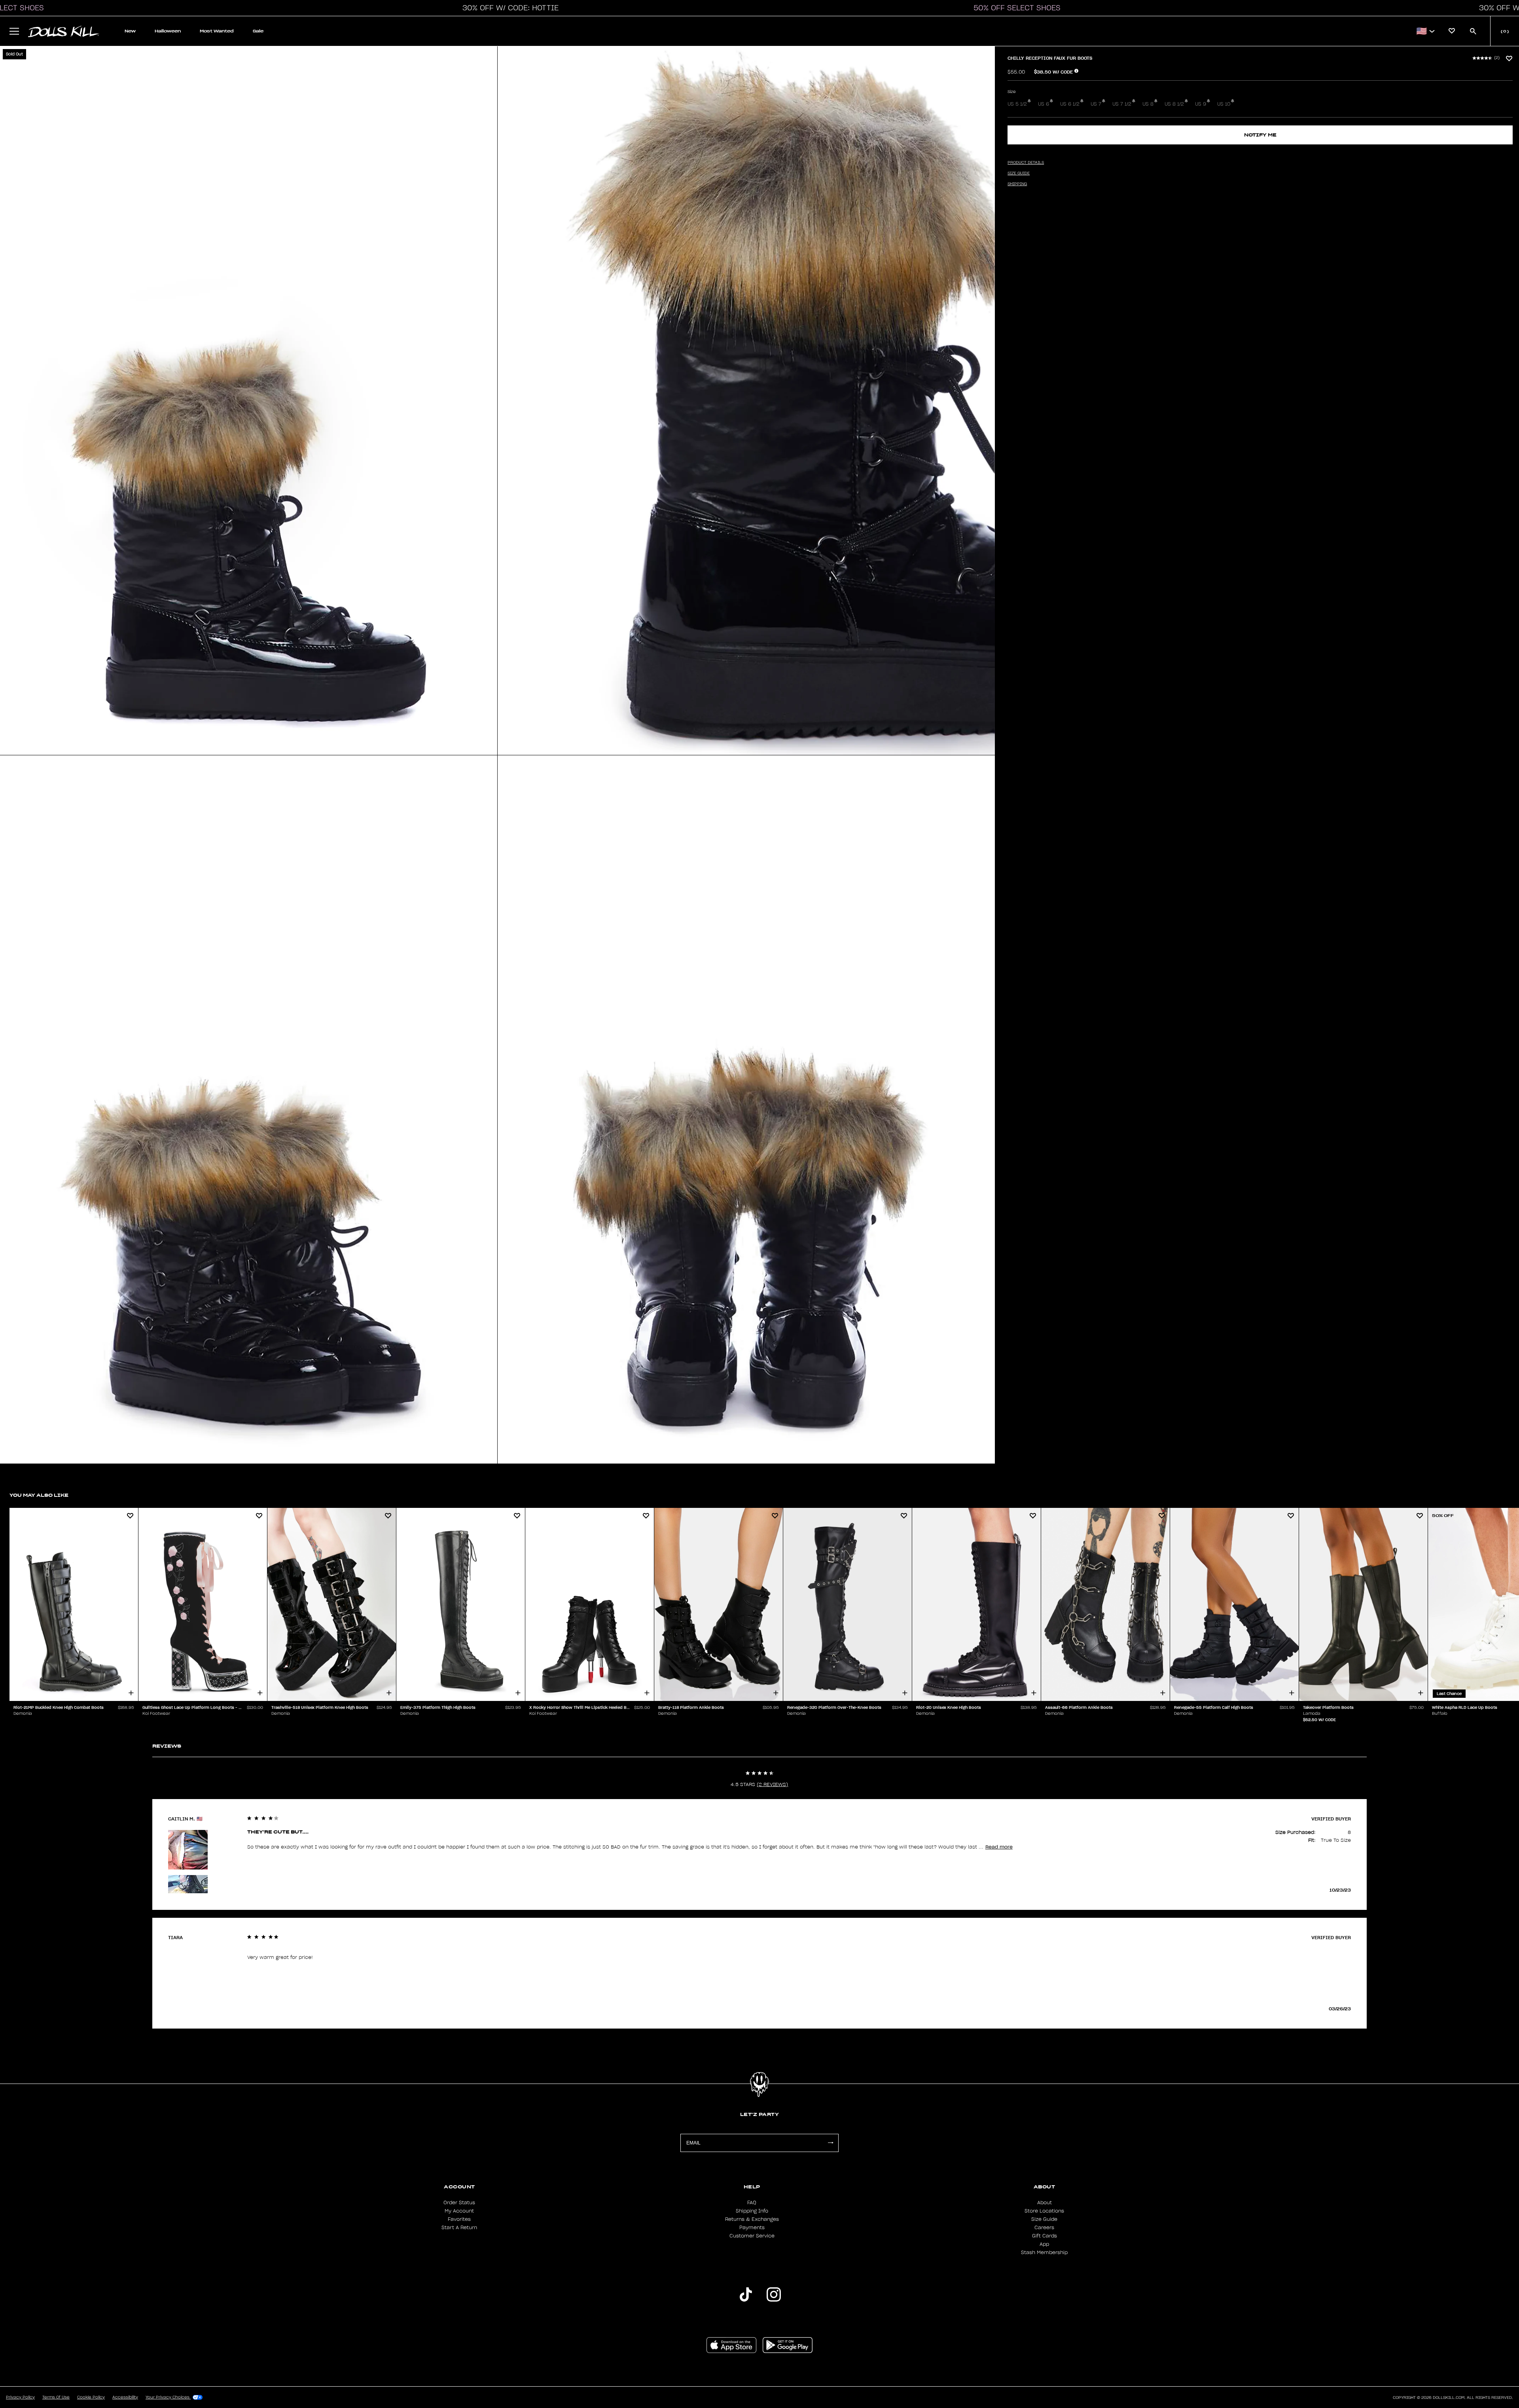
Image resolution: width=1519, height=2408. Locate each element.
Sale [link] (258, 31)
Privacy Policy (20, 2397)
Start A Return (459, 2228)
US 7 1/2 (1122, 104)
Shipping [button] (1017, 184)
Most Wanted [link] (217, 31)
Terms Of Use (56, 2397)
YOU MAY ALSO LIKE (39, 1495)
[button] (508, 8)
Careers (1044, 2228)
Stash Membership (1044, 2253)
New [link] (130, 31)
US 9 (1201, 104)
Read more (999, 1847)
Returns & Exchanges (752, 2219)
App (1044, 2244)
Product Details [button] (1026, 163)
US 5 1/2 (1017, 104)
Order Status (459, 2203)
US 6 (1044, 104)
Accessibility (125, 2397)
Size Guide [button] (1019, 173)
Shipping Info (752, 2211)
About (1045, 2203)
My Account (459, 2211)
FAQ (752, 2203)
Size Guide (1044, 2219)
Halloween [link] (168, 31)
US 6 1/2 (1070, 104)
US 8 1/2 (1174, 104)
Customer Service (752, 2236)
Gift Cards (1045, 2236)
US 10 (1224, 104)
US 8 (1148, 104)
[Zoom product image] (249, 401)
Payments (752, 2228)
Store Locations (1044, 2211)
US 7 (1096, 104)
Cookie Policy (91, 2397)
